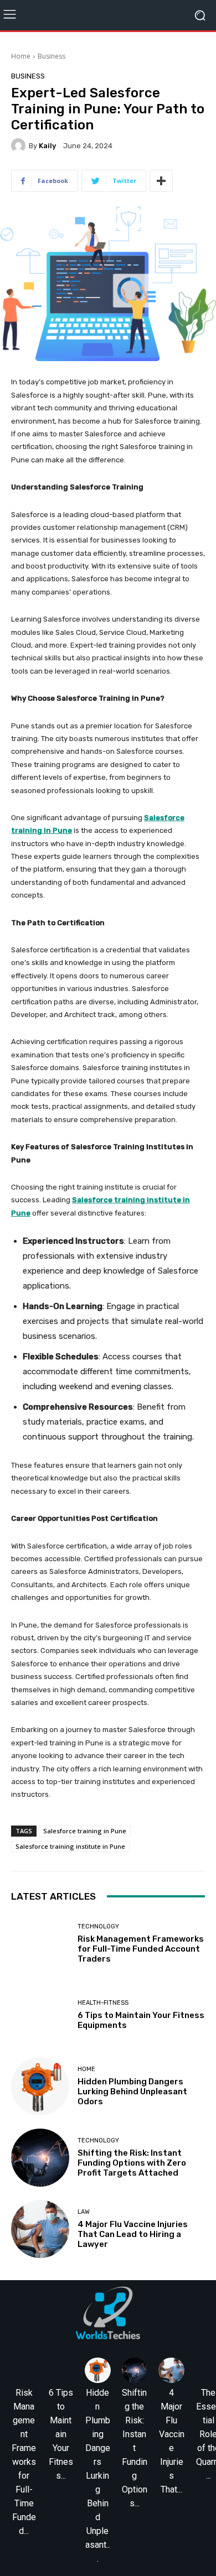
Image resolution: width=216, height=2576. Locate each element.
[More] (161, 181)
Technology (98, 1926)
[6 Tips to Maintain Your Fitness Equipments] (40, 2015)
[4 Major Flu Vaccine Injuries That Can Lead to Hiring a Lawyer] (40, 2229)
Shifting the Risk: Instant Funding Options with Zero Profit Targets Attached (132, 2163)
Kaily (47, 146)
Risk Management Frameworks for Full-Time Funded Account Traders (141, 1949)
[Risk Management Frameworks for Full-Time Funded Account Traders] (40, 1944)
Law (84, 2212)
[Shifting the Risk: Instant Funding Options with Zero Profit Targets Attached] (40, 2158)
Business (52, 56)
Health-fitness (103, 2003)
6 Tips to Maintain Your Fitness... (61, 2434)
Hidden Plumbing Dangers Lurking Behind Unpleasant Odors (132, 2092)
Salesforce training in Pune (85, 1831)
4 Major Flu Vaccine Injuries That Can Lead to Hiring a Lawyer (133, 2234)
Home (21, 56)
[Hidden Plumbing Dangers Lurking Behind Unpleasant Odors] (40, 2086)
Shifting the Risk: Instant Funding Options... (135, 2448)
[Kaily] (20, 145)
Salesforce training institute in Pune (70, 1846)
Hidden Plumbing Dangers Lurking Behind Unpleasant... (98, 2476)
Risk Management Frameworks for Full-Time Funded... (24, 2462)
